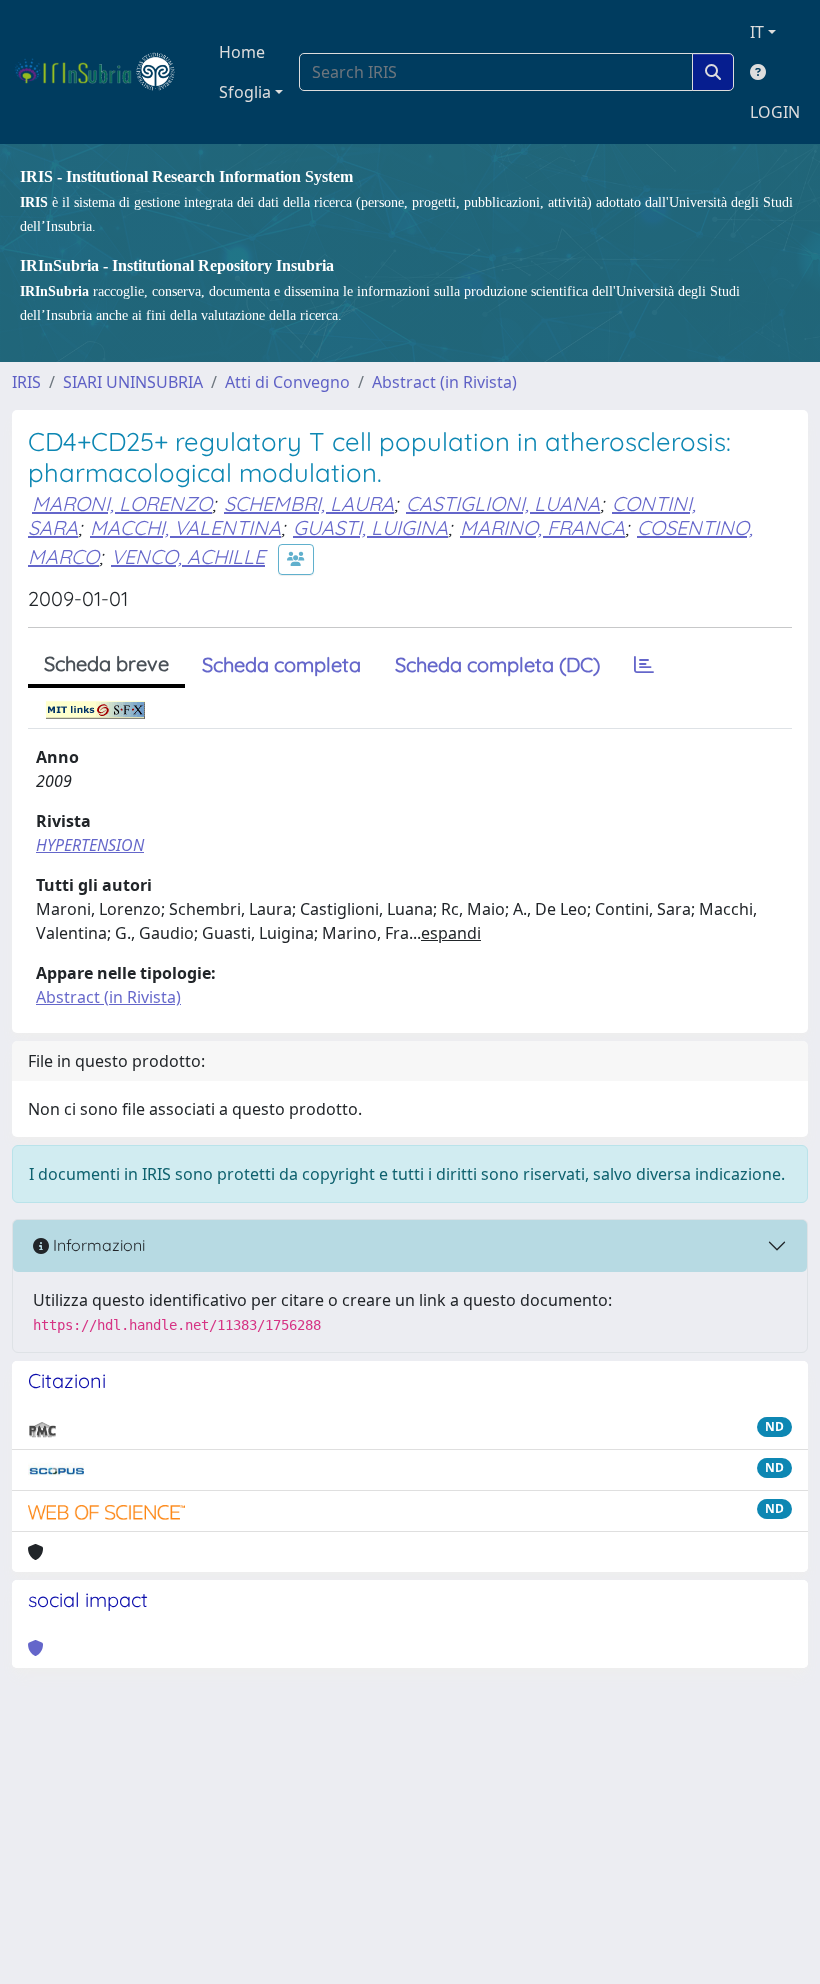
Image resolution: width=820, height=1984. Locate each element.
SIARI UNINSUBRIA (133, 382)
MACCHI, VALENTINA (185, 527)
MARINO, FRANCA (542, 527)
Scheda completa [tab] (281, 664)
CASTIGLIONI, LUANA (503, 503)
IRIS (26, 382)
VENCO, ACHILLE (188, 556)
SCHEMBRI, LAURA (309, 503)
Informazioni (97, 1245)
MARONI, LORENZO (122, 503)
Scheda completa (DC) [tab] (497, 664)
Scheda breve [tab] (106, 663)
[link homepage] (103, 72)
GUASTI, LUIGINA (370, 527)
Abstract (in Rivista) (444, 382)
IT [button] (757, 32)
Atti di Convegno (287, 382)
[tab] (644, 665)
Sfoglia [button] (245, 92)
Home (242, 52)
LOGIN (775, 112)
